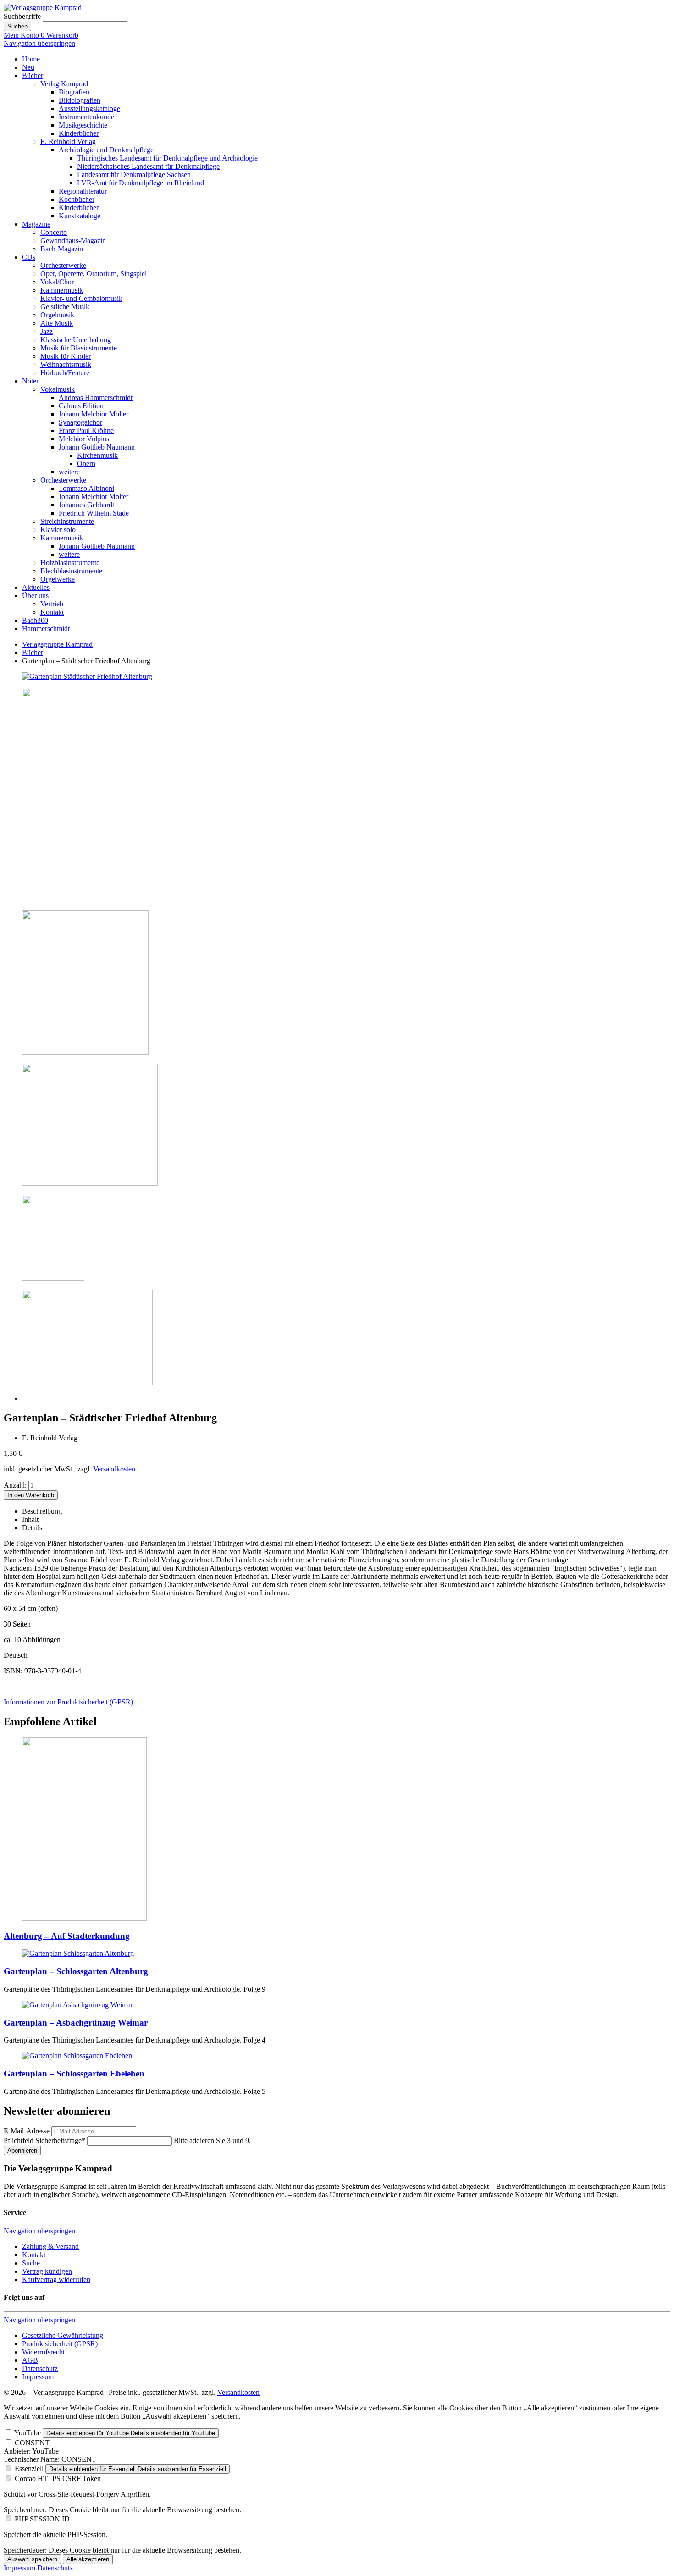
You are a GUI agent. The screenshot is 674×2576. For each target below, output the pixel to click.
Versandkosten (114, 1469)
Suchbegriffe (22, 16)
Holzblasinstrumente (70, 563)
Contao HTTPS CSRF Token (58, 2479)
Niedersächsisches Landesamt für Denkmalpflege (148, 166)
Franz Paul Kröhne (86, 430)
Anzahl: (15, 1485)
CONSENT (32, 2443)
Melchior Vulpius (84, 439)
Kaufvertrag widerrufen (56, 2279)
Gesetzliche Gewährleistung (63, 2335)
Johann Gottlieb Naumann (97, 447)
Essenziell (29, 2468)
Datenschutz (40, 2368)
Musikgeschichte (83, 125)
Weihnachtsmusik (66, 364)
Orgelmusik (57, 315)
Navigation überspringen (39, 43)
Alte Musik (57, 323)
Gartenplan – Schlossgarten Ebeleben (74, 2074)
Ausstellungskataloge (89, 108)
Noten (31, 381)
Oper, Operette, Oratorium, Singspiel (94, 274)
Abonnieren (22, 2151)
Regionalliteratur (83, 191)
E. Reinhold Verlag (68, 142)
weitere (69, 472)
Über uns (35, 596)
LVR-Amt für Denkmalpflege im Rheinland (141, 183)
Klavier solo (58, 530)
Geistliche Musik (65, 307)
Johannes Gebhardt (86, 505)
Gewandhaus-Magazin (73, 241)
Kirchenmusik (97, 455)
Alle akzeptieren (88, 2559)
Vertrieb (52, 604)
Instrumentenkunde (86, 117)
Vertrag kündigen (47, 2271)
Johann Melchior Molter (94, 414)
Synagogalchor (80, 422)
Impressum (38, 2377)
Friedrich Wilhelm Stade (94, 513)
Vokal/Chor (57, 282)
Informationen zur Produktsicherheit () (68, 1702)
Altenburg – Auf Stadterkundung (67, 1936)
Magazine (36, 224)
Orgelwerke (58, 579)
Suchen (17, 26)
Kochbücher (77, 199)
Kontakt (52, 612)
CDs (29, 257)
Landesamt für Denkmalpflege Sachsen (134, 175)
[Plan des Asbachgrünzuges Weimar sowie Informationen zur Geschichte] (77, 2005)
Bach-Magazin (62, 249)
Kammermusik (62, 290)
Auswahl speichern (32, 2559)
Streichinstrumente (67, 521)
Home (31, 59)
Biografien (74, 92)
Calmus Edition (81, 406)
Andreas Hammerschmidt (96, 397)
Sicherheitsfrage (44, 2140)
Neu (28, 67)
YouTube (28, 2433)
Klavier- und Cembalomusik (81, 298)
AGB (30, 2360)
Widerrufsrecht (43, 2352)
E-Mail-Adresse (27, 2131)
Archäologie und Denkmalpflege (106, 150)
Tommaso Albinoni (86, 488)
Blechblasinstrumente (71, 571)
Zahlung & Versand (50, 2246)
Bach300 (35, 620)
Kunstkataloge (80, 216)
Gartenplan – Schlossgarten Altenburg (76, 1971)
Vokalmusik (58, 389)
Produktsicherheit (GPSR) (60, 2344)
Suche (31, 2263)
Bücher (33, 75)
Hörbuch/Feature (65, 373)
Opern (86, 464)
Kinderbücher (79, 133)
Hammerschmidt (46, 629)
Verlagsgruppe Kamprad (57, 644)
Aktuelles (36, 587)
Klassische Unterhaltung (76, 340)
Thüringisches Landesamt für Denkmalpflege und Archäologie (167, 158)
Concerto (54, 232)
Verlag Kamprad (64, 84)
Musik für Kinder (66, 356)
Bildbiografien (80, 100)
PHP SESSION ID (42, 2519)
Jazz (47, 331)
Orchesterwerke (63, 265)
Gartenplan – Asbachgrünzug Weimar (76, 2023)
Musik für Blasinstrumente (79, 348)
